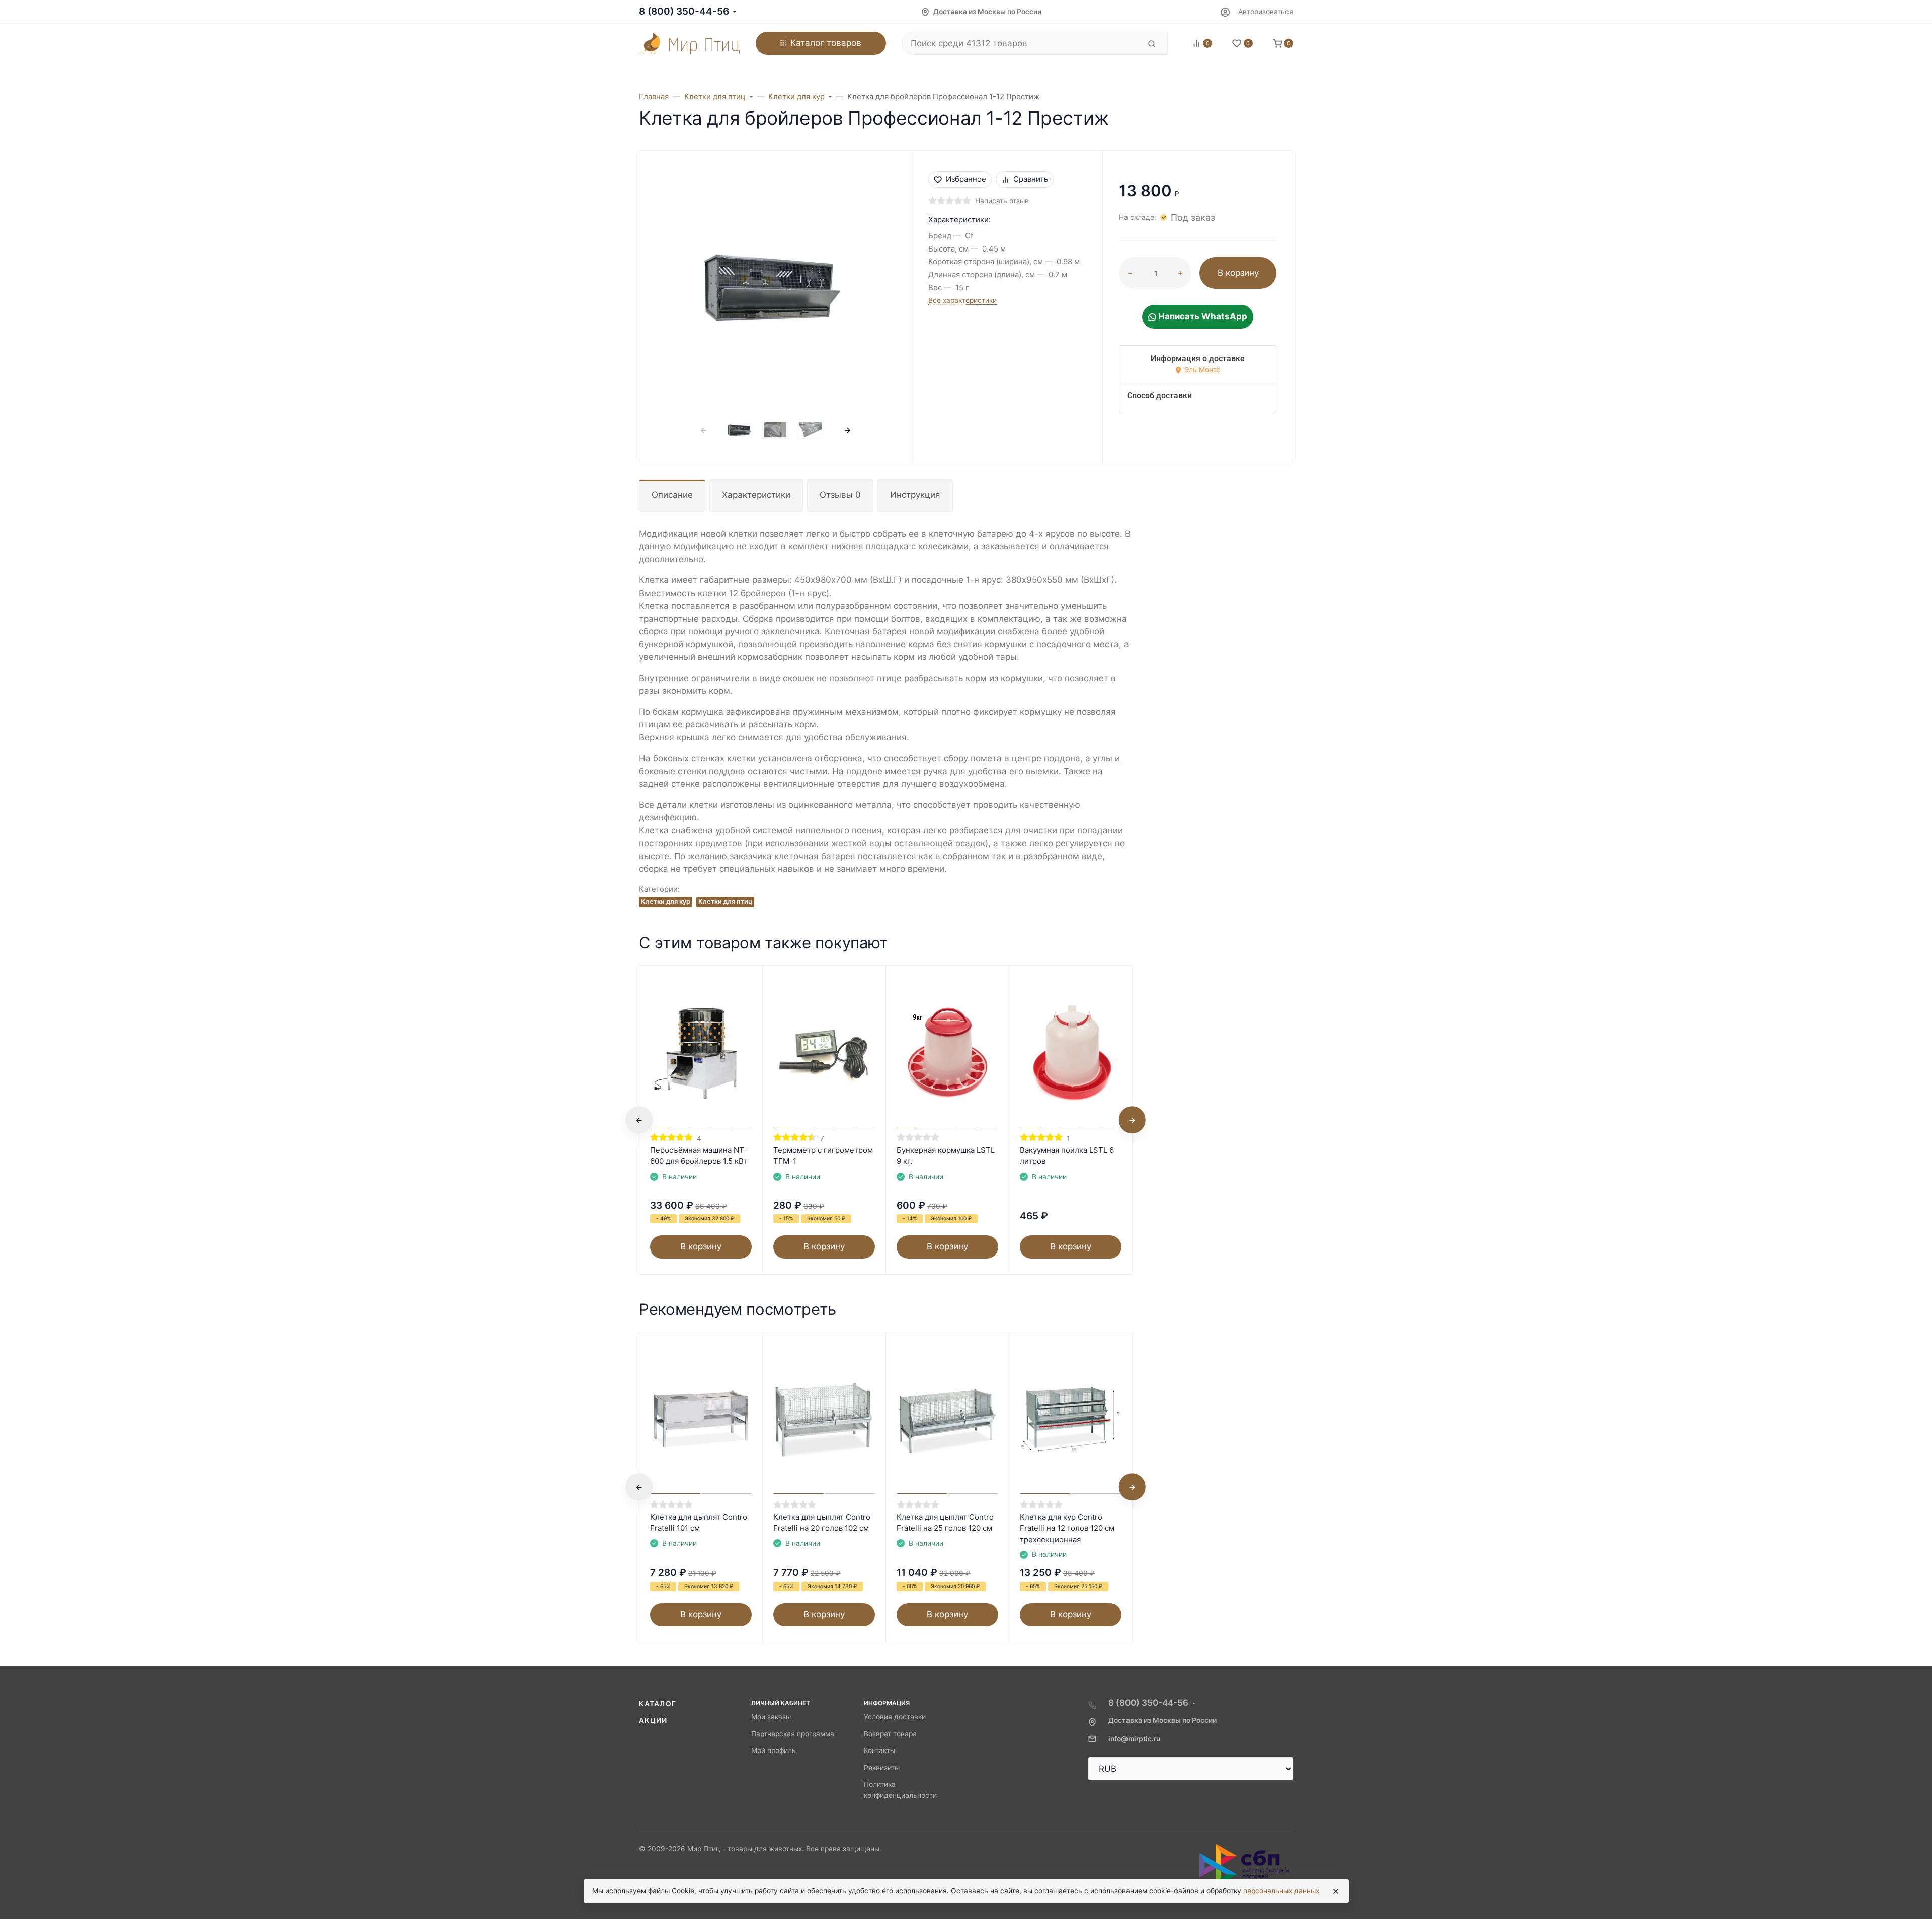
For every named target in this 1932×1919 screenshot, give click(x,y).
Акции (653, 1720)
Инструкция (915, 495)
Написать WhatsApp (1202, 316)
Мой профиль (774, 1750)
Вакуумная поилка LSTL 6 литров (1067, 1156)
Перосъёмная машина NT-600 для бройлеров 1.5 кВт (699, 1156)
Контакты (879, 1750)
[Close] (1336, 1891)
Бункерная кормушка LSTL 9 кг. (946, 1156)
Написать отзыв (1002, 201)
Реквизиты (882, 1768)
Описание (672, 495)
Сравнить (1031, 179)
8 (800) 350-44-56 (684, 11)
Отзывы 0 (840, 495)
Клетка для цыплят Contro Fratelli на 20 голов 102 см (822, 1523)
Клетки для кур (666, 902)
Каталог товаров (826, 43)
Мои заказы (771, 1717)
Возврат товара (890, 1734)
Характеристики (756, 495)
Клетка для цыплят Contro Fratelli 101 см (699, 1523)
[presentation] (704, 430)
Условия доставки (895, 1717)
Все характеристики (962, 300)
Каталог (658, 1704)
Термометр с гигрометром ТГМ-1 (823, 1156)
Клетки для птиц (725, 902)
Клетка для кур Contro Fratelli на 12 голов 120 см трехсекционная (1067, 1528)
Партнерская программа (793, 1734)
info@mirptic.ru (1134, 1739)
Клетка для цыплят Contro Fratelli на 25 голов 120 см (945, 1523)
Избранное (966, 179)
